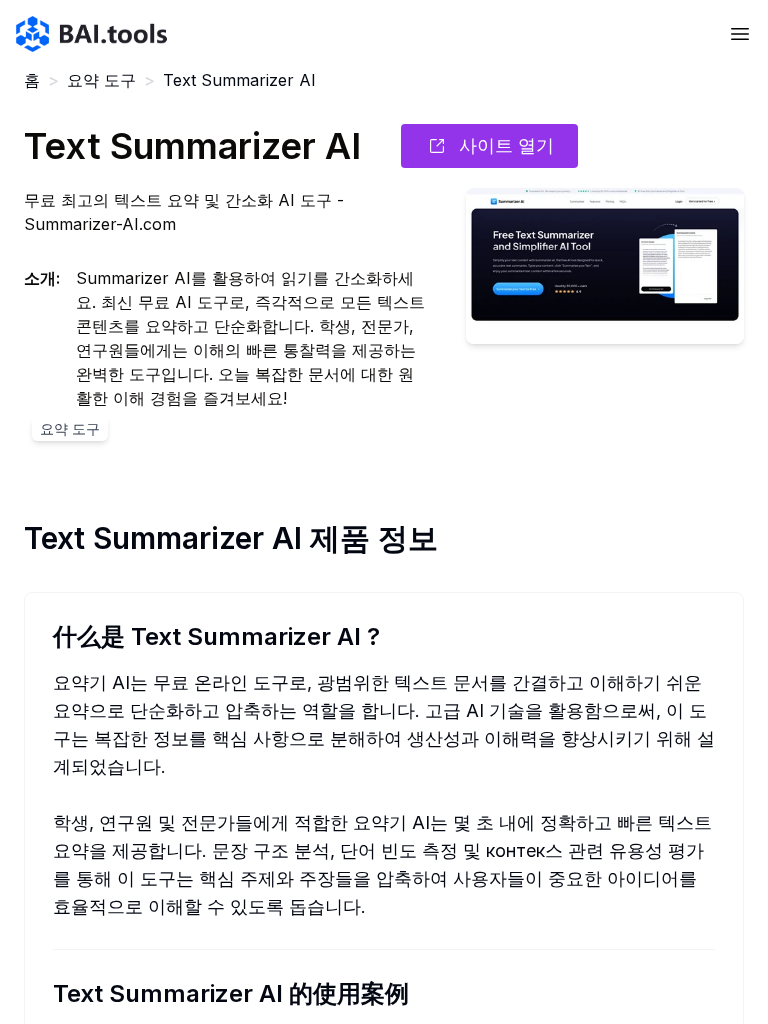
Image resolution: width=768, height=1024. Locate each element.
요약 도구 (101, 80)
